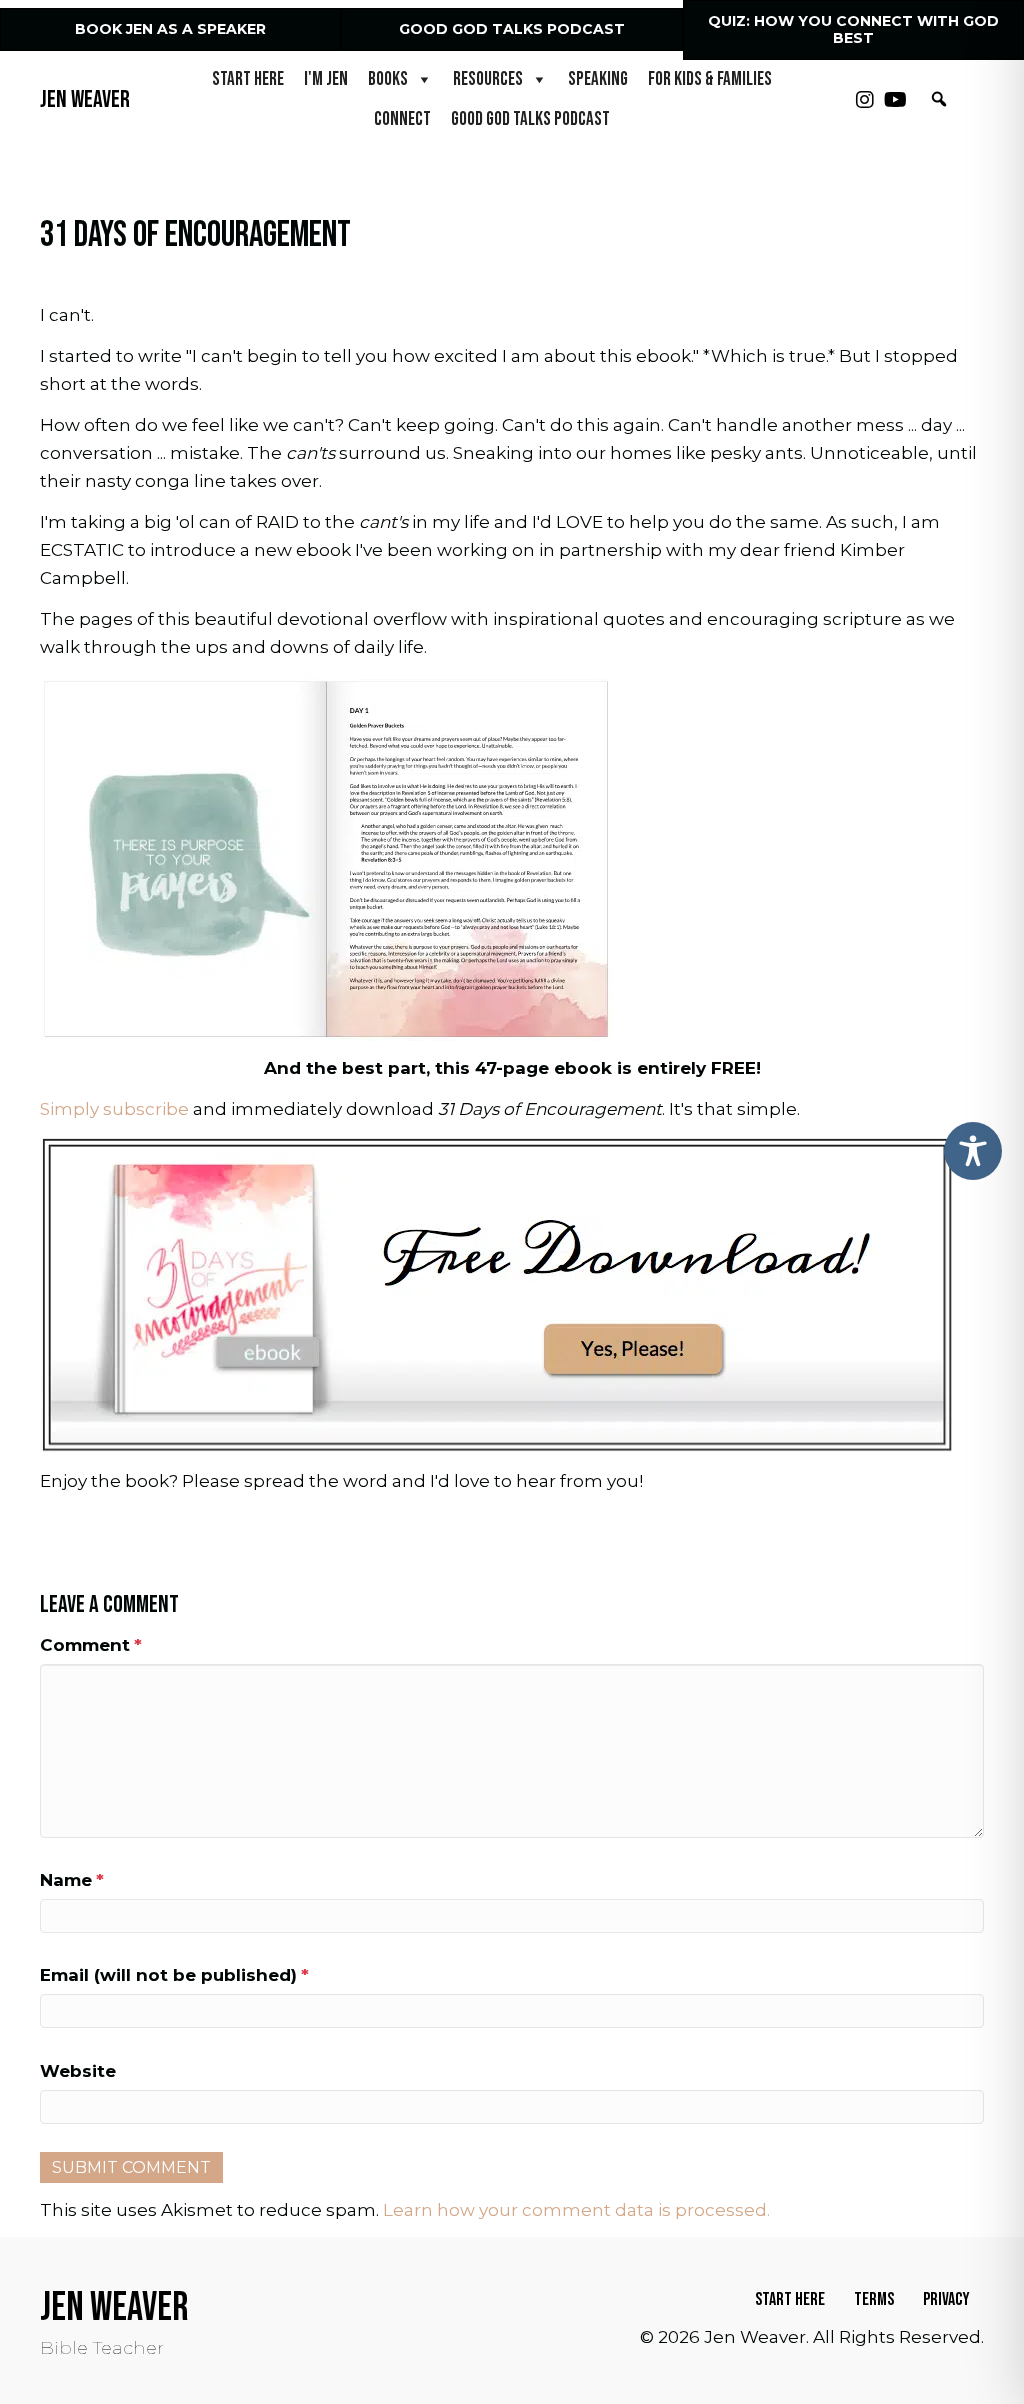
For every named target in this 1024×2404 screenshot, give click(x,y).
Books (388, 79)
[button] (865, 100)
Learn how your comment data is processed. (576, 2210)
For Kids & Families (710, 79)
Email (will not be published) (174, 1975)
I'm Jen (326, 79)
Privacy (946, 2299)
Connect (402, 119)
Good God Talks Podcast (530, 119)
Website (78, 2071)
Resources (488, 79)
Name (72, 1880)
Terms (874, 2299)
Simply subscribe (114, 1109)
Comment (91, 1645)
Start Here (248, 79)
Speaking (598, 79)
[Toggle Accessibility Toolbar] (973, 1151)
